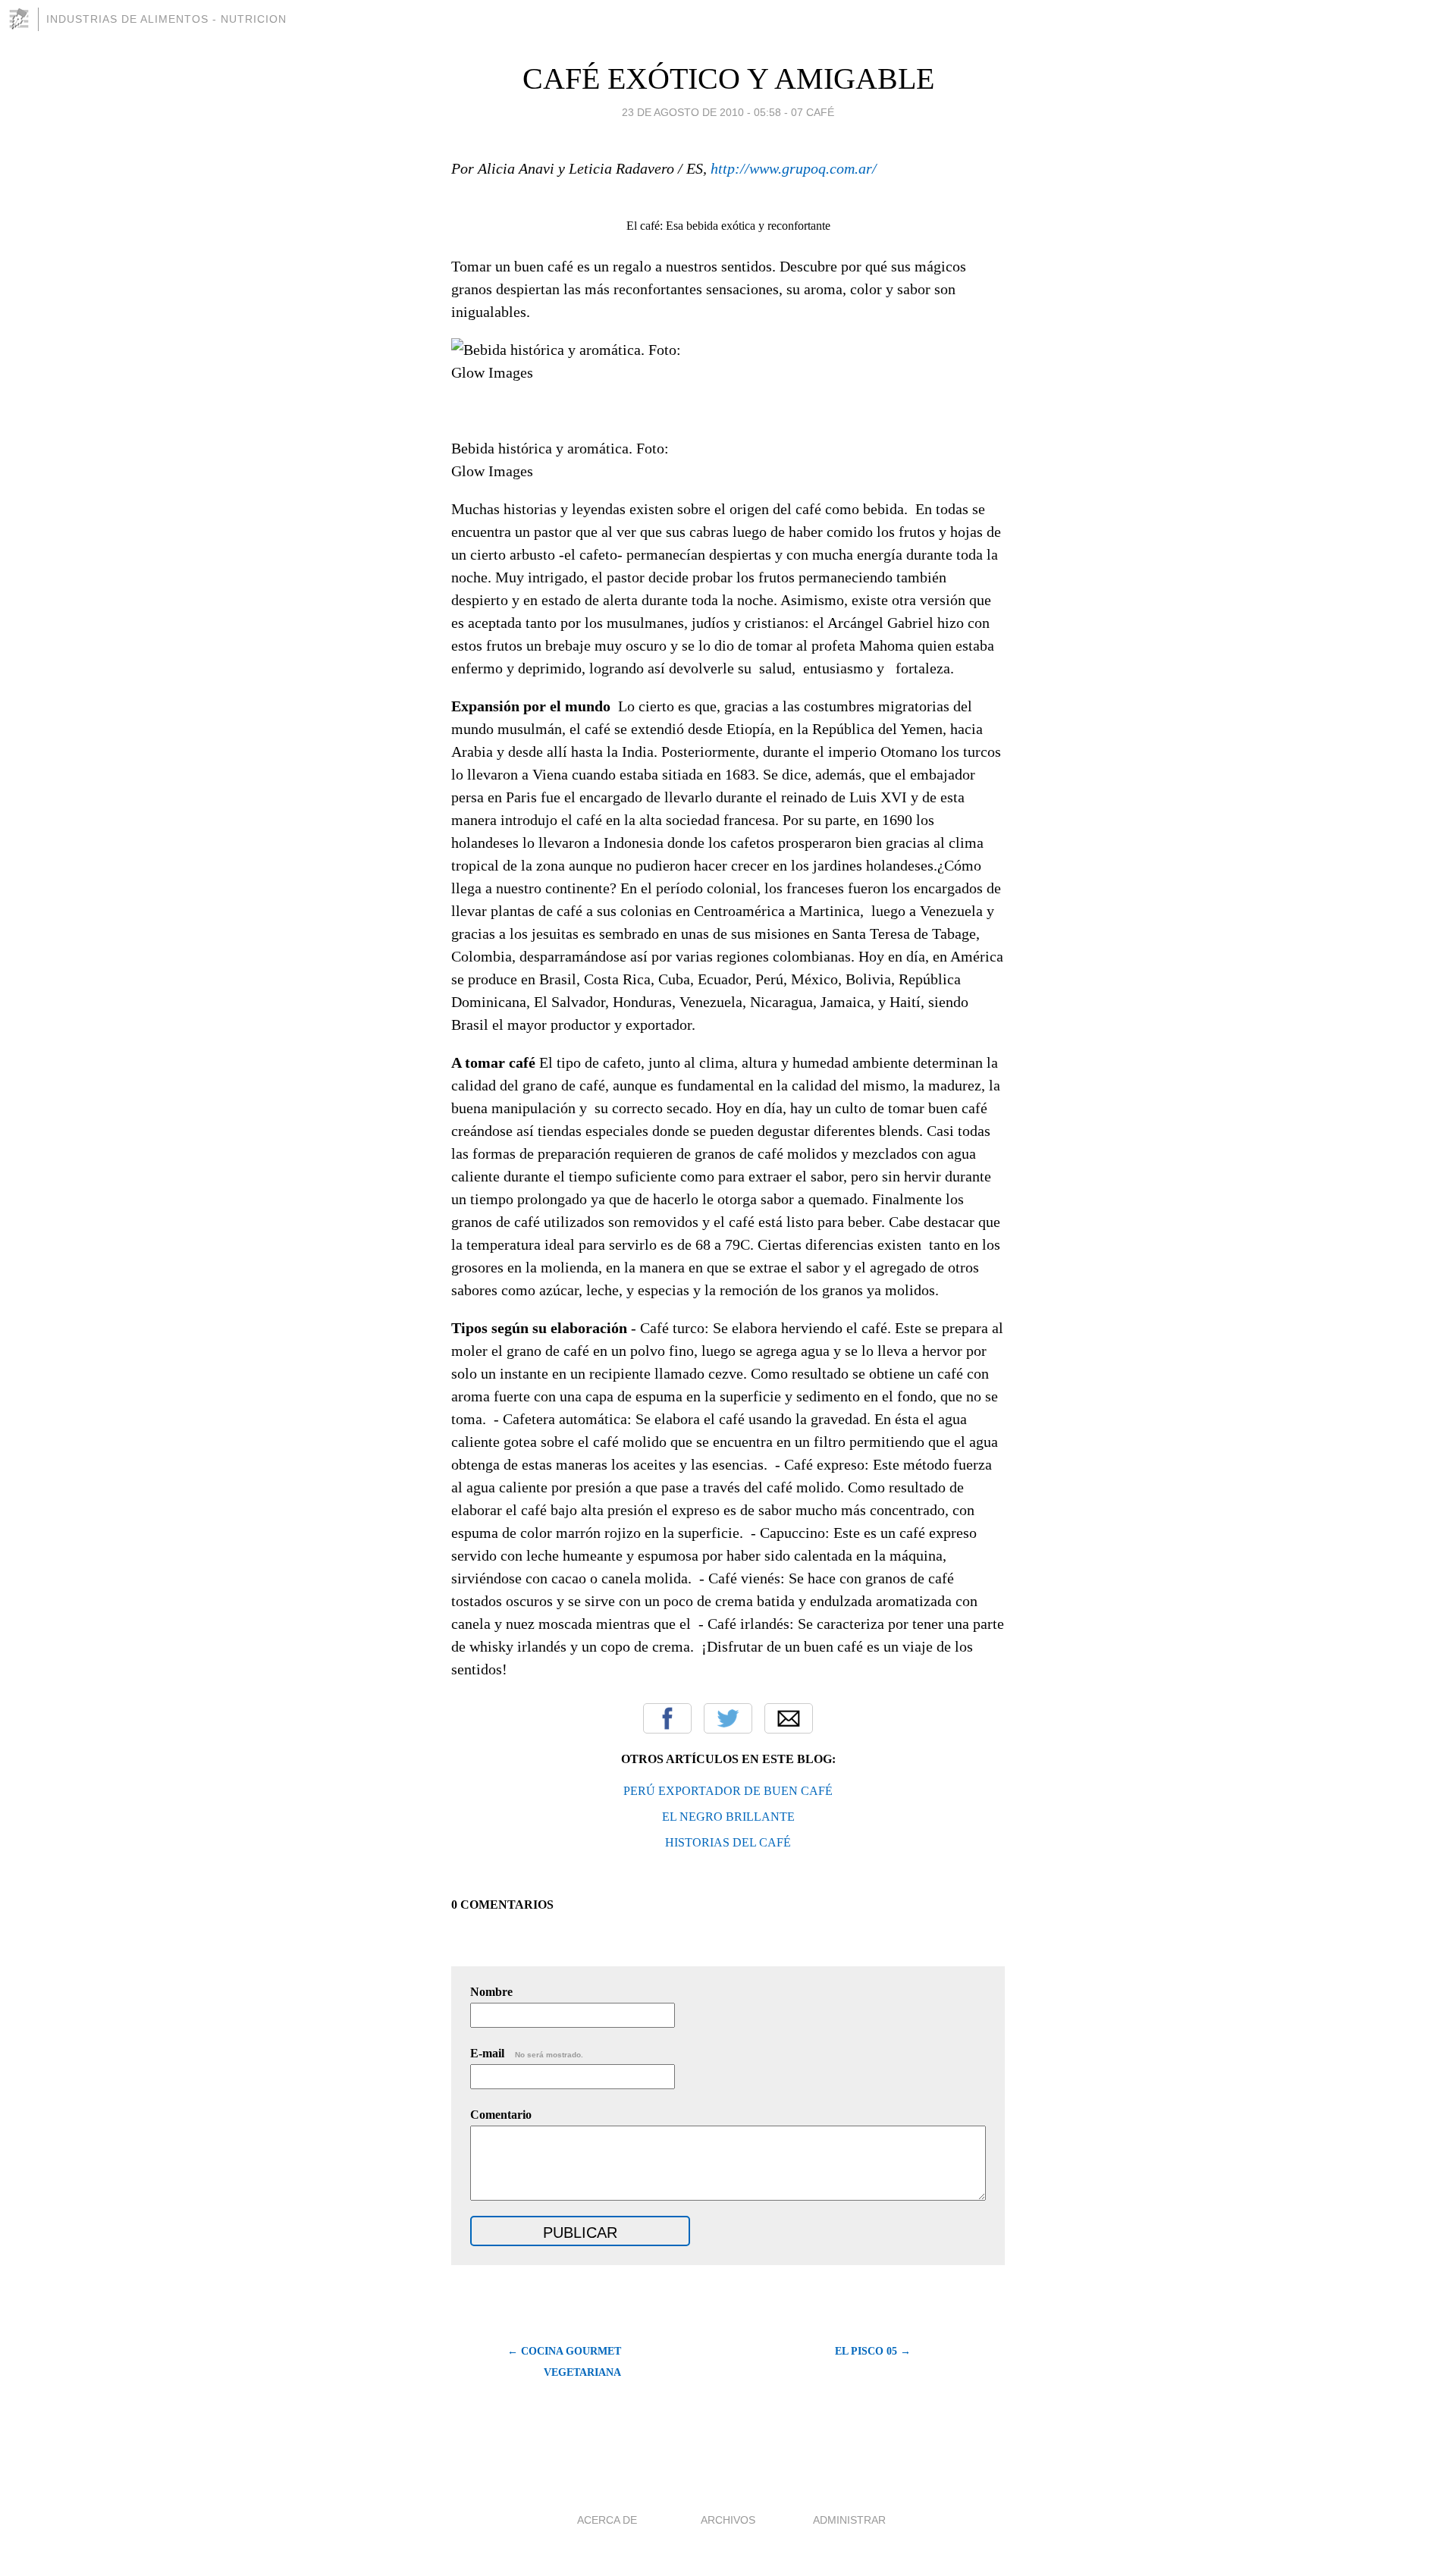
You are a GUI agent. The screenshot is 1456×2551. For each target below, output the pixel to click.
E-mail (527, 2053)
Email (789, 1718)
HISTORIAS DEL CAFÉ (728, 1842)
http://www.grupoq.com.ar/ (794, 168)
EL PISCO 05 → (873, 2351)
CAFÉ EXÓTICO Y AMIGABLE (728, 78)
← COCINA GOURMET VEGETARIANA (564, 2362)
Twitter (728, 1718)
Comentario (501, 2115)
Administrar (849, 2520)
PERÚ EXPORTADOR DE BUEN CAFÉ (728, 1791)
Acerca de (607, 2520)
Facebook (667, 1718)
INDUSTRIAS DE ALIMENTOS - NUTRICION (166, 19)
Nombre (491, 1992)
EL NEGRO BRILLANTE (728, 1817)
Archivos (728, 2520)
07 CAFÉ (813, 112)
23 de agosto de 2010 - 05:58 (701, 112)
